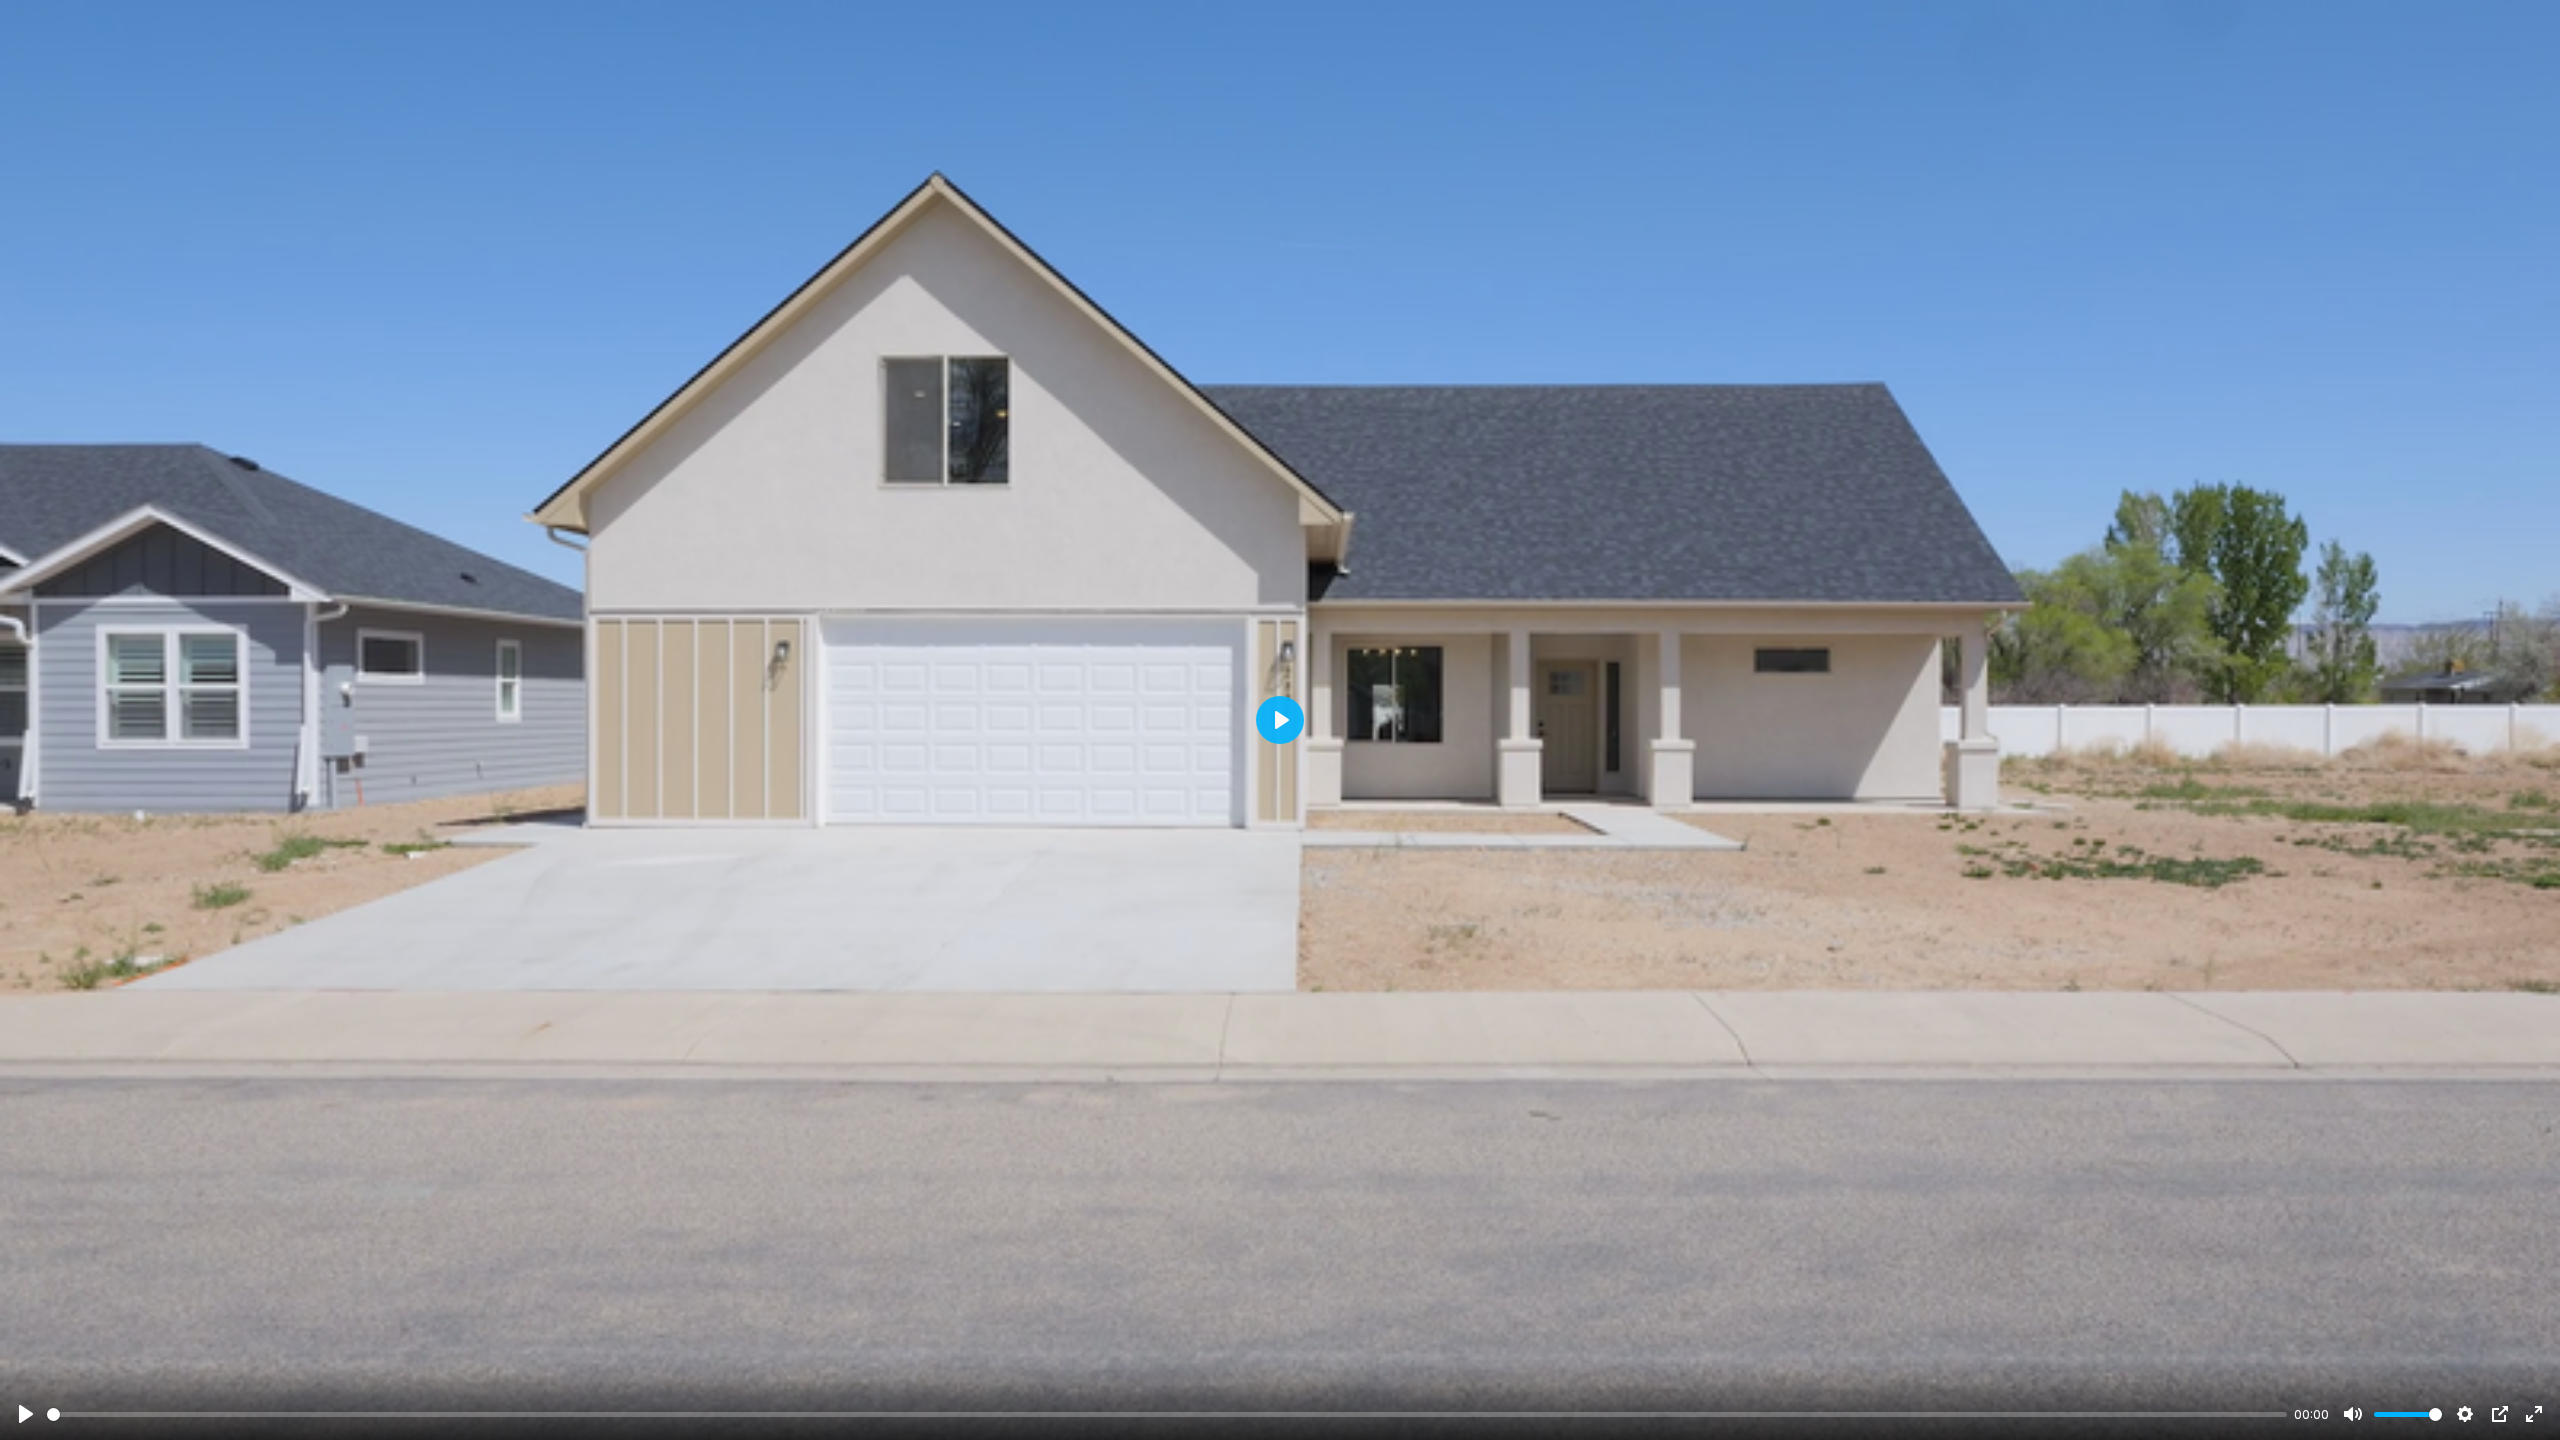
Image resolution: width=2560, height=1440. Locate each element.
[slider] (1167, 1414)
